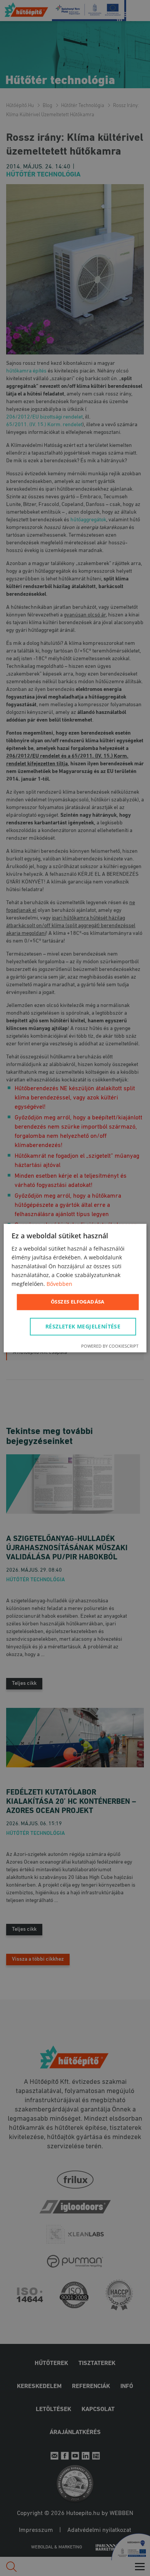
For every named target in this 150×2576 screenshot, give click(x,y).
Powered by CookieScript (110, 1346)
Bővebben (59, 1284)
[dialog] (75, 1288)
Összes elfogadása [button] (78, 1302)
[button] (84, 1327)
